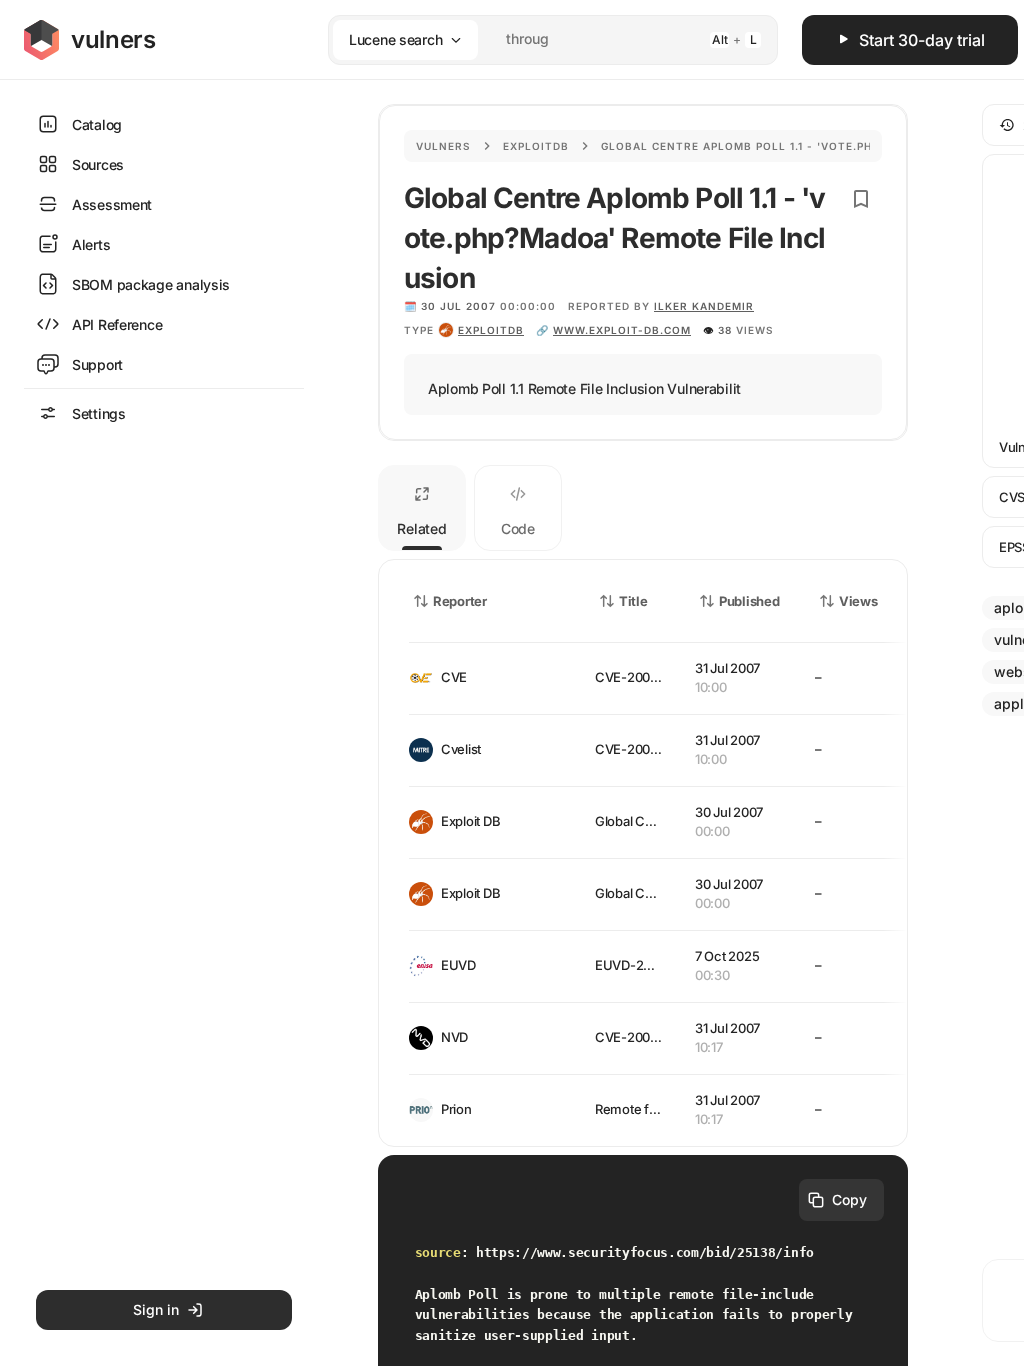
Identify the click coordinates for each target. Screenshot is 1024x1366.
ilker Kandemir (704, 306)
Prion (456, 1109)
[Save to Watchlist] (861, 199)
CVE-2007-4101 (642, 677)
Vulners (443, 146)
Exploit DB (470, 821)
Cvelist (461, 749)
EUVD (458, 965)
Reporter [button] (460, 601)
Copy (849, 1199)
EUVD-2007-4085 (649, 965)
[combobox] (527, 39)
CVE (454, 677)
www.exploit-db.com (622, 330)
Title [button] (633, 601)
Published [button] (749, 601)
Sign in (156, 1309)
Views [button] (858, 601)
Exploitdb (536, 146)
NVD (454, 1037)
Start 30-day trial (922, 40)
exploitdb (491, 330)
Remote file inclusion (657, 1109)
